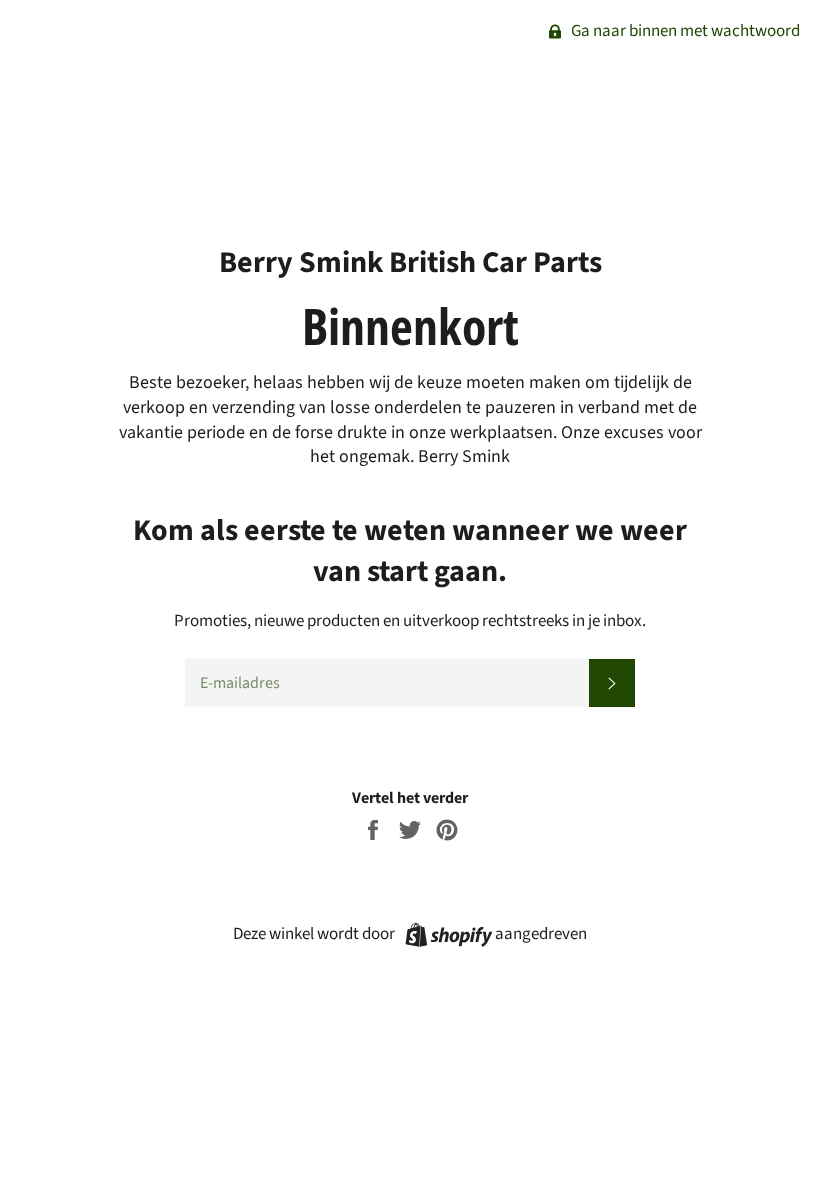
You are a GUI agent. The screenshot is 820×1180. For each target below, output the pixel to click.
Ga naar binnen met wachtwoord (684, 31)
